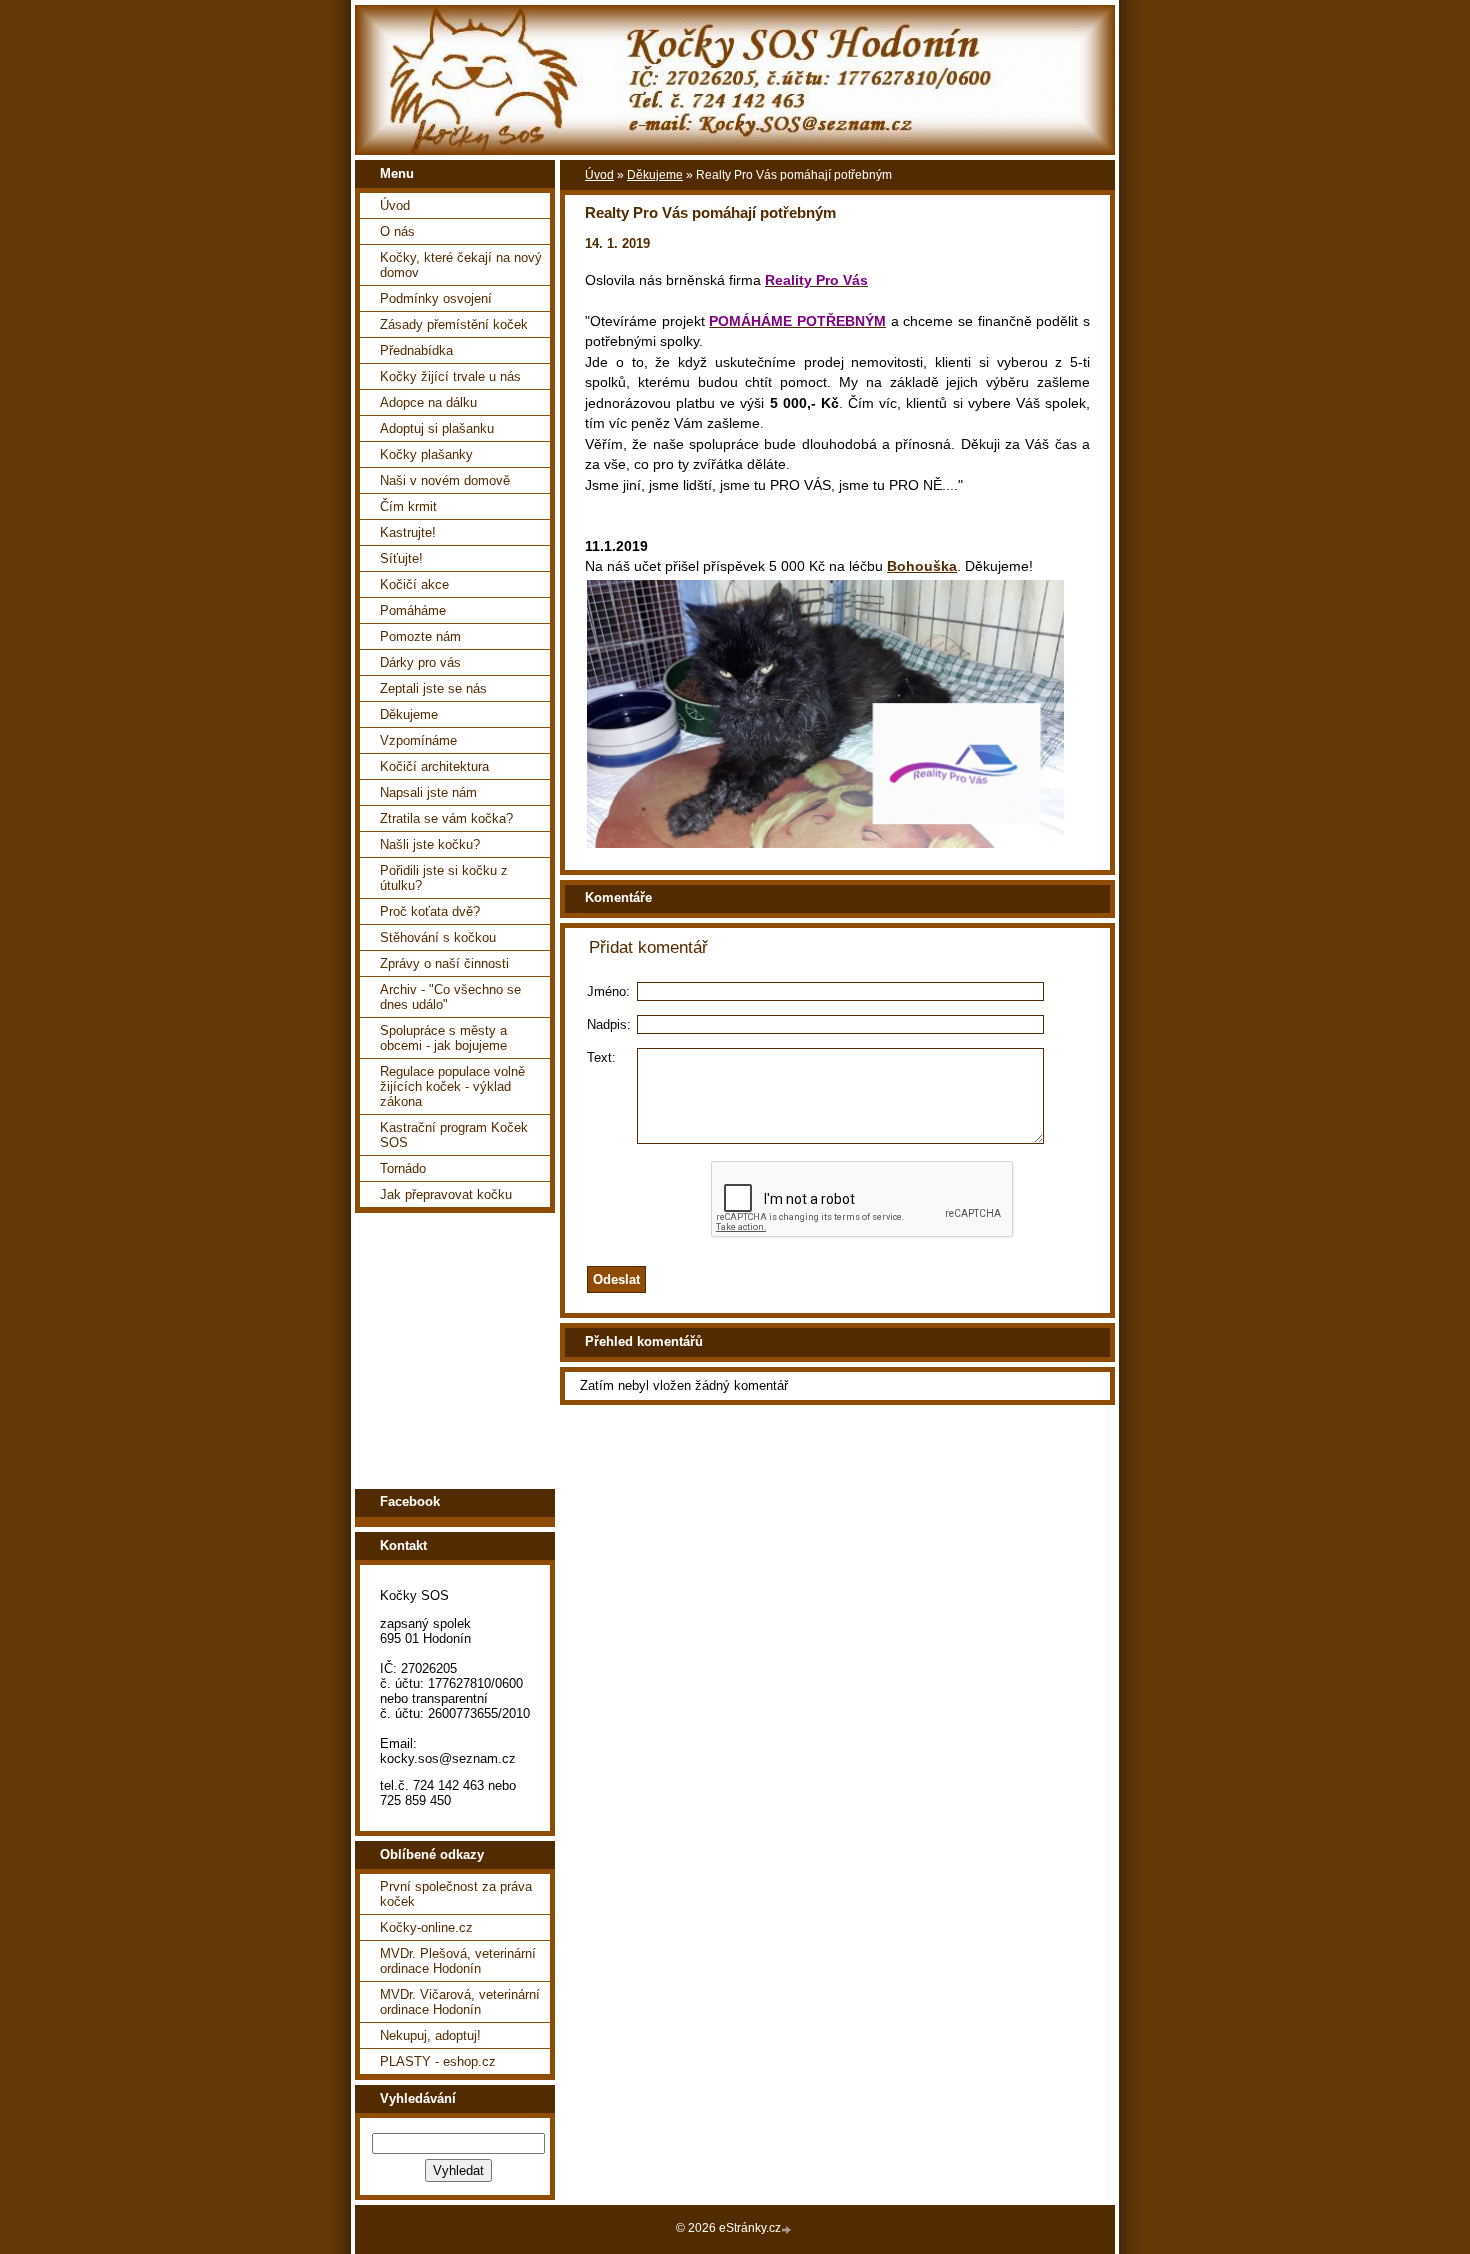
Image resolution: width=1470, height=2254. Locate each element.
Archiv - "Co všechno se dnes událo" (450, 997)
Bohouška (922, 566)
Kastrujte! (408, 532)
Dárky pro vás (420, 662)
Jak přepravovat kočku (446, 1194)
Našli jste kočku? (430, 844)
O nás (397, 231)
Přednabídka (416, 350)
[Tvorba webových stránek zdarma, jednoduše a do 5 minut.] (788, 2229)
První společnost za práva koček (456, 1894)
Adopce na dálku (428, 402)
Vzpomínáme (418, 740)
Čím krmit (408, 506)
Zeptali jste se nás (433, 688)
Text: (601, 1057)
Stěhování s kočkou (438, 937)
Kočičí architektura (434, 766)
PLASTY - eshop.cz (438, 2061)
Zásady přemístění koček (454, 324)
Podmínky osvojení (436, 298)
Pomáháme (413, 610)
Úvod (395, 205)
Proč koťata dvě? (430, 911)
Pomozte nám (420, 636)
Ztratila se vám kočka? (446, 818)
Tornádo (403, 1168)
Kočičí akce (414, 584)
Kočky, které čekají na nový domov (461, 265)
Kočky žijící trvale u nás (450, 376)
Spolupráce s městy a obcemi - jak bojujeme (443, 1038)
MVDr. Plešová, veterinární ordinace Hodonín (458, 1961)
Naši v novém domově (445, 480)
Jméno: (608, 991)
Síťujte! (401, 558)
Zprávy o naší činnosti (444, 963)
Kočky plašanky (426, 454)
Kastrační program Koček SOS (454, 1135)
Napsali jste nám (428, 792)
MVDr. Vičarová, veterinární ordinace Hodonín (460, 2002)
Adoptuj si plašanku (437, 428)
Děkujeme (409, 714)
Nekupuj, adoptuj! (430, 2035)
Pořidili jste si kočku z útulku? (444, 878)
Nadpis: (609, 1024)
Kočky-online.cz (426, 1927)
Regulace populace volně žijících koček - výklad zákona (452, 1086)
